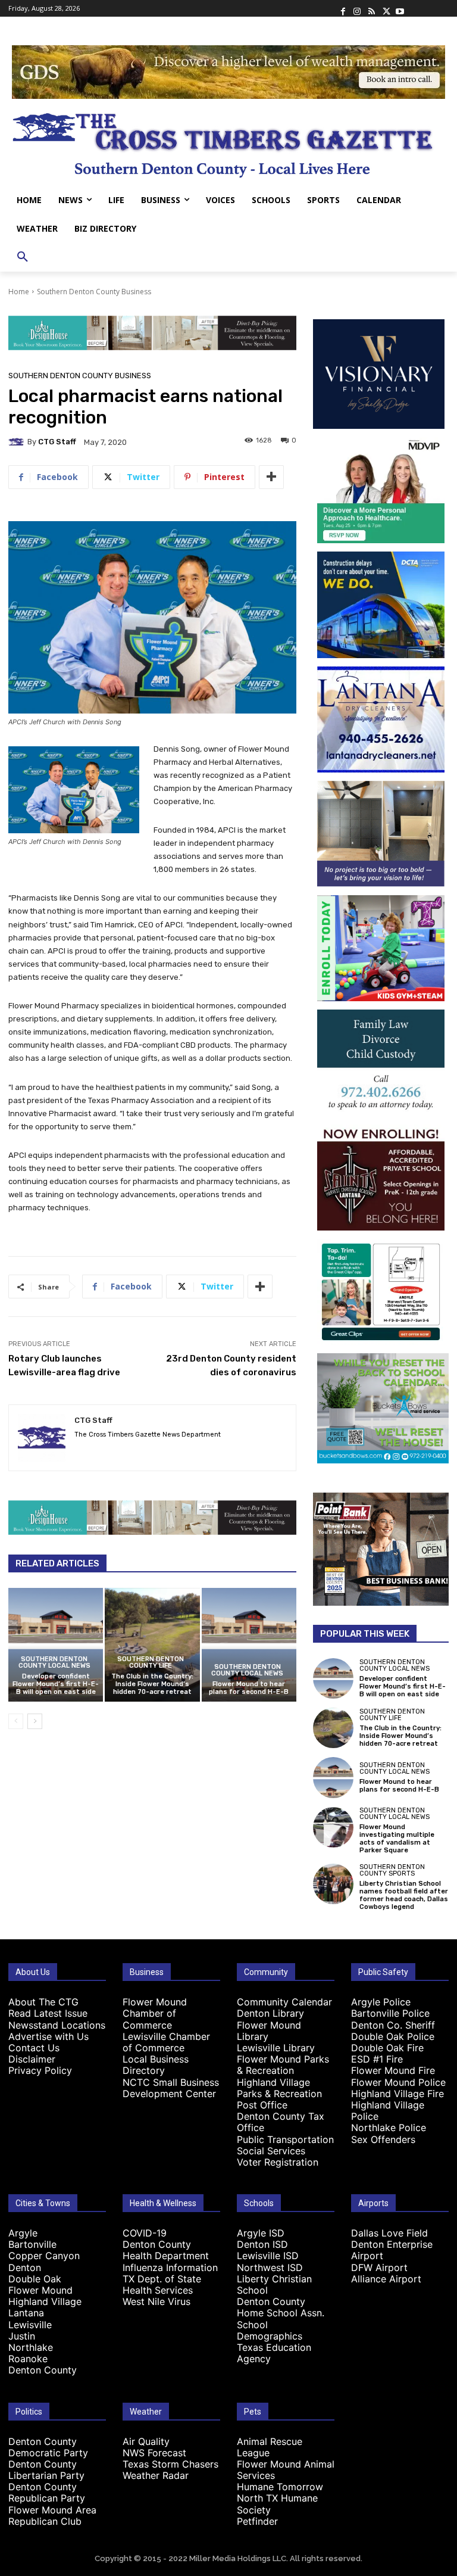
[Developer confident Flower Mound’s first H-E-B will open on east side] (56, 1645)
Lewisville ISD (268, 2256)
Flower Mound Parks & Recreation (283, 2065)
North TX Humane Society (277, 2504)
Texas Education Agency (274, 2353)
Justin (22, 2336)
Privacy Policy (40, 2070)
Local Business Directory (156, 2065)
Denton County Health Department (166, 2250)
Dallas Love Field (389, 2233)
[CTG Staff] (18, 442)
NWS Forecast (154, 2453)
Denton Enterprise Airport (392, 2250)
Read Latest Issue (48, 2013)
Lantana (26, 2313)
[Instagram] (357, 8)
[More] (271, 477)
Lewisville (30, 2325)
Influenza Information (170, 2267)
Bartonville (32, 2244)
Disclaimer (32, 2059)
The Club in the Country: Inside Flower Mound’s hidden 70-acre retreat (152, 1684)
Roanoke (28, 2359)
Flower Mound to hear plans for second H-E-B (249, 1688)
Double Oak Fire (387, 2048)
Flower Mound (40, 2290)
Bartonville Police (390, 2013)
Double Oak (35, 2279)
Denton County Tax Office (281, 2122)
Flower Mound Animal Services (286, 2470)
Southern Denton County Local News (54, 1662)
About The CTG (43, 2002)
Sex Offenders (383, 2139)
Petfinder (257, 2521)
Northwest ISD (270, 2267)
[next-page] (35, 1721)
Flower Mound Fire (393, 2070)
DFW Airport (379, 2267)
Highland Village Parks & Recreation (279, 2088)
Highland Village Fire (397, 2094)
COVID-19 (145, 2233)
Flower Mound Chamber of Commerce (155, 2013)
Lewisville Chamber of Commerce (166, 2042)
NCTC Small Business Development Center (171, 2088)
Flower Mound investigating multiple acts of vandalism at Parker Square (397, 1839)
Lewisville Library (276, 2048)
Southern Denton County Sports (392, 1870)
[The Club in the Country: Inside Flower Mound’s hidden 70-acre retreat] (152, 1645)
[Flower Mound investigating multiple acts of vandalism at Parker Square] (333, 1827)
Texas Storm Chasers (170, 2464)
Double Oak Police (393, 2036)
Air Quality (146, 2441)
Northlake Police (389, 2128)
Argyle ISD (261, 2233)
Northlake (31, 2347)
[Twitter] (386, 8)
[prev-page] (16, 1721)
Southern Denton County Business (94, 292)
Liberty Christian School (274, 2284)
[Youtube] (400, 8)
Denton (25, 2267)
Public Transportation (285, 2139)
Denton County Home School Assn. (281, 2307)
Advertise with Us (48, 2036)
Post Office (262, 2105)
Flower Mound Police (398, 2082)
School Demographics (270, 2330)
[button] (23, 257)
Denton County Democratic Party (48, 2447)
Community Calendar (284, 2002)
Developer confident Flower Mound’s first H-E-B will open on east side (56, 1684)
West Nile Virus (156, 2301)
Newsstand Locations (57, 2025)
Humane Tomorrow (280, 2487)
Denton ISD (262, 2244)
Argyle (23, 2233)
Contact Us (34, 2048)
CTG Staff (57, 442)
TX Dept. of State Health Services (162, 2284)
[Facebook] (343, 8)
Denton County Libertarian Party (46, 2470)
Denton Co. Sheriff (393, 2025)
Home (19, 292)
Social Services (271, 2151)
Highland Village (45, 2301)
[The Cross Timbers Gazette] (228, 142)
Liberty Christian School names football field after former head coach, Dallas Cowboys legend (404, 1896)
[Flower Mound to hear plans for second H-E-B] (249, 1645)
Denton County (43, 2370)
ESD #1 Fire (377, 2059)
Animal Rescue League (270, 2447)
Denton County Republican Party (47, 2492)
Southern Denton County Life (151, 1662)
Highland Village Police (388, 2111)
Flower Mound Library (269, 2031)
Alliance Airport (386, 2279)
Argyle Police (381, 2002)
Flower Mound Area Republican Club (52, 2516)
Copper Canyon (44, 2256)
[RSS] (371, 8)
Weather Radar (156, 2475)
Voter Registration (278, 2162)
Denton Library (270, 2013)
